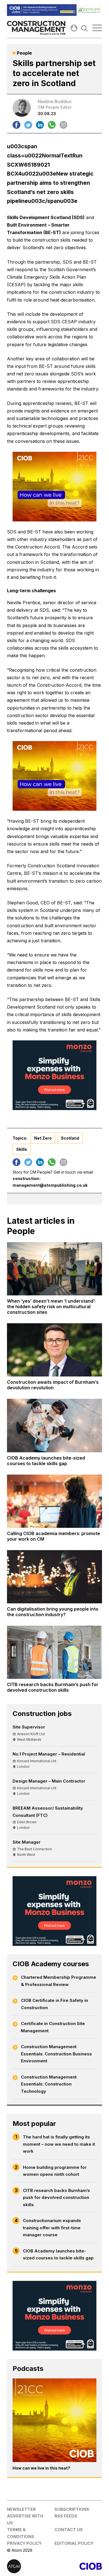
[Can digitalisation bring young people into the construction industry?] (54, 1577)
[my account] (74, 28)
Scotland (70, 1138)
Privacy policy (24, 2543)
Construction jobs (42, 1714)
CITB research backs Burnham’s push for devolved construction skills (56, 2198)
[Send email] (63, 125)
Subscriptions (72, 2509)
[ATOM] (31, 2566)
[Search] (84, 28)
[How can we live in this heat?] (54, 2420)
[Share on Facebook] (16, 125)
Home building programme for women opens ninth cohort (55, 2171)
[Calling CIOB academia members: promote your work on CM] (54, 1501)
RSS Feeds (66, 2516)
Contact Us (69, 2530)
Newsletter (21, 2509)
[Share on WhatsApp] (52, 125)
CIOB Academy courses (51, 1964)
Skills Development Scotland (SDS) (46, 217)
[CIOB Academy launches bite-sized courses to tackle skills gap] (54, 1425)
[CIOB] (78, 2566)
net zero (43, 1138)
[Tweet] (28, 125)
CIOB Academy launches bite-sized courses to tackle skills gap (58, 2255)
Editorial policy (74, 2543)
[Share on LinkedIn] (40, 125)
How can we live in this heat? (41, 2468)
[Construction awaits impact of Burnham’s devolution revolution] (54, 1350)
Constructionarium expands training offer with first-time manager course (52, 2228)
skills (22, 1149)
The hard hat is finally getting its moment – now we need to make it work (59, 2144)
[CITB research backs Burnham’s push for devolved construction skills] (54, 1652)
